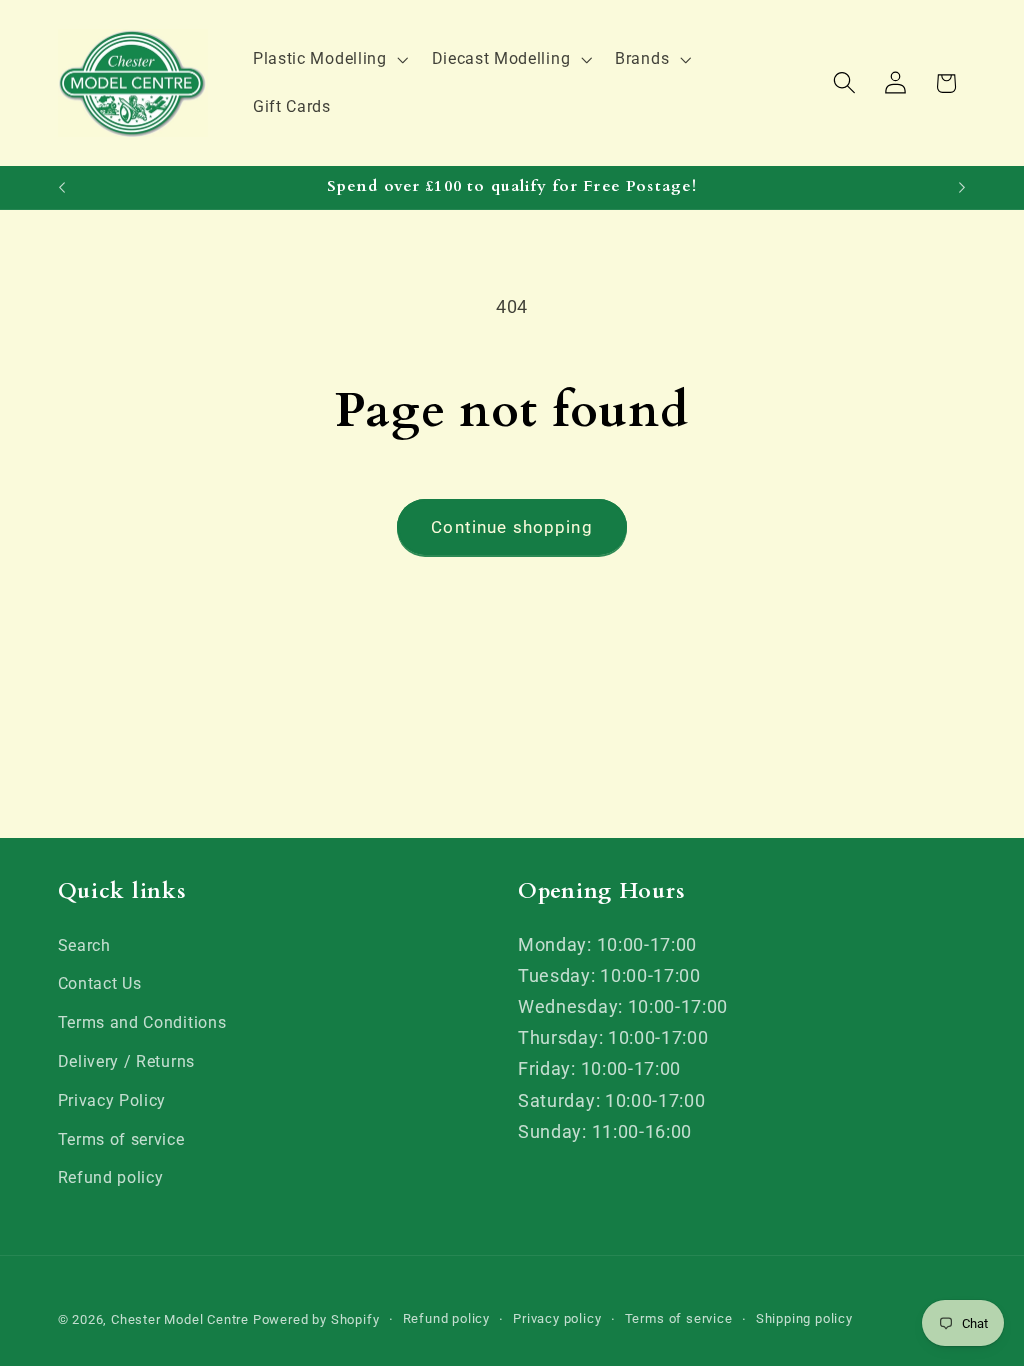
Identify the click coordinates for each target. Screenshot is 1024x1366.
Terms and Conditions (142, 1022)
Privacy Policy (112, 1100)
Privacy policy (557, 1318)
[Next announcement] (962, 188)
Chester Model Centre (180, 1319)
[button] (328, 59)
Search (84, 945)
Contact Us (100, 983)
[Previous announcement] (62, 188)
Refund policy (111, 1177)
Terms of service (121, 1139)
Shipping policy (804, 1318)
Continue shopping (512, 527)
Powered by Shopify (316, 1319)
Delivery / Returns (126, 1061)
